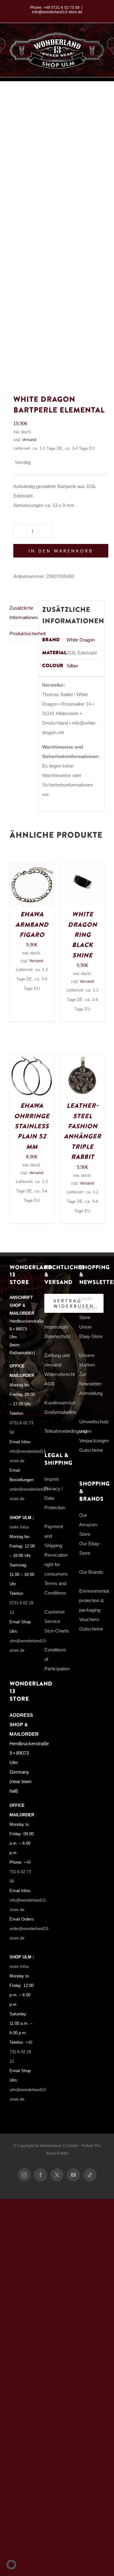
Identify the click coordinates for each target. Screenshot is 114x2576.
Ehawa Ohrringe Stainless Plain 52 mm (32, 1126)
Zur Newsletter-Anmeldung (91, 1384)
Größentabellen (60, 1412)
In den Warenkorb (61, 551)
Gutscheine (91, 1450)
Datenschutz (57, 1336)
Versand (29, 440)
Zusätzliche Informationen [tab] (22, 613)
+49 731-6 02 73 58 (20, 1872)
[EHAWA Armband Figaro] (32, 867)
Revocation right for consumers (56, 1564)
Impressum (56, 1327)
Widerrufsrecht (60, 1374)
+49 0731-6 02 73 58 (61, 8)
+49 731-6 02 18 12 (21, 2052)
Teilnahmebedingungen (68, 1431)
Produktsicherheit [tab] (22, 633)
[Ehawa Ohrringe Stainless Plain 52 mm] (32, 1059)
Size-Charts (57, 1631)
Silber (72, 666)
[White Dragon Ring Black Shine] (82, 867)
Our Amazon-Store (89, 1525)
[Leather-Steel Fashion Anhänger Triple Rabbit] (82, 1059)
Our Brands (91, 1572)
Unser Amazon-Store (89, 1308)
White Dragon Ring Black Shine (82, 935)
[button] (11, 2565)
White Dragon (81, 640)
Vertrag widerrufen (74, 1303)
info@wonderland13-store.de (57, 12)
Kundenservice (60, 1403)
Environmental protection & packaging (94, 1600)
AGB (49, 1384)
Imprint (51, 1479)
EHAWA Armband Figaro (32, 925)
